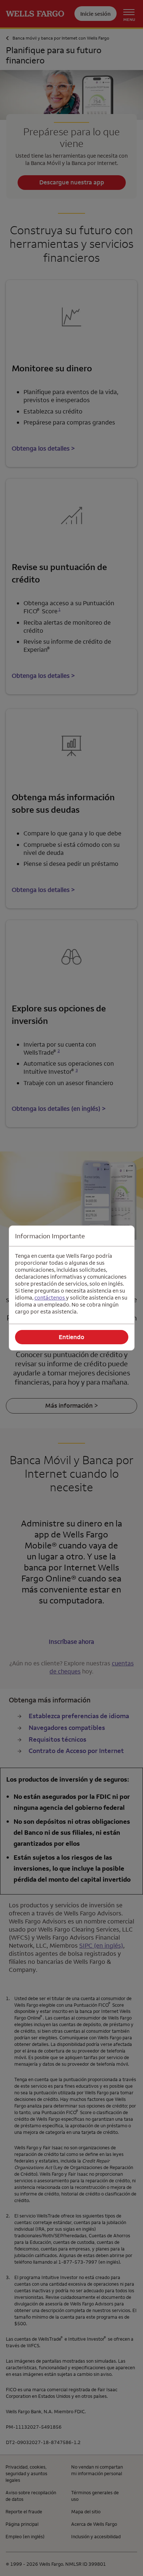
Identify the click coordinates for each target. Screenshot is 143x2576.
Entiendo (71, 1337)
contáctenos (50, 1298)
